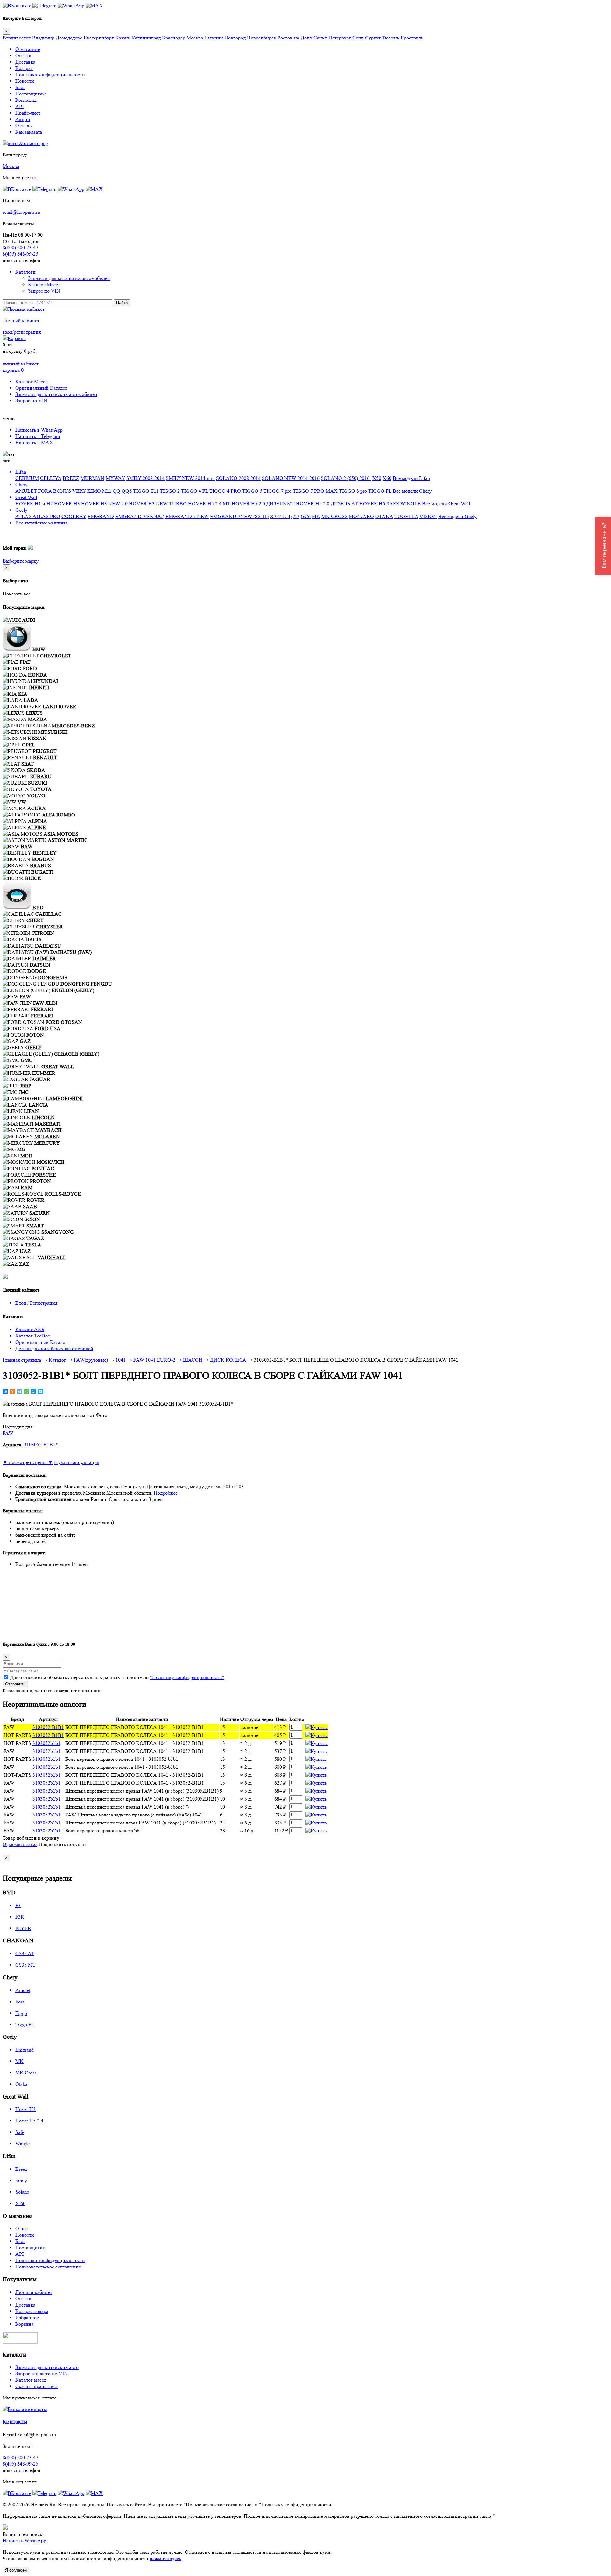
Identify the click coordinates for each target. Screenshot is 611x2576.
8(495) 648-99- (20, 254)
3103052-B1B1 (48, 1727)
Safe (20, 2132)
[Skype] (40, 1392)
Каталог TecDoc (33, 1336)
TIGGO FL (380, 491)
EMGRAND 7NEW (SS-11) (239, 516)
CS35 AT (25, 1953)
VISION (428, 516)
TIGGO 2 (170, 491)
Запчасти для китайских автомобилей (69, 278)
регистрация (27, 332)
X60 (387, 478)
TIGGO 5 (252, 491)
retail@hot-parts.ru (21, 212)
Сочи (358, 38)
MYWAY (115, 478)
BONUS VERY (70, 491)
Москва (195, 38)
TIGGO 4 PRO (225, 491)
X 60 (20, 2203)
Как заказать (29, 132)
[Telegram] (19, 1392)
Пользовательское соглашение (48, 2267)
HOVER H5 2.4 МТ (209, 504)
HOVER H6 (372, 504)
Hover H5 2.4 (29, 2121)
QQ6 (127, 491)
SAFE (393, 504)
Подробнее (166, 1493)
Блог (20, 87)
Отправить (15, 1684)
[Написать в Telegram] (44, 6)
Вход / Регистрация (36, 1303)
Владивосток (17, 38)
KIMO (94, 491)
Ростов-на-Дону (295, 38)
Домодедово (69, 38)
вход (7, 332)
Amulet (23, 1990)
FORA (45, 491)
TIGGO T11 (146, 491)
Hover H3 (25, 2109)
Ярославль (412, 38)
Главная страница (22, 1360)
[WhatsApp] (26, 1392)
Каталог (57, 1360)
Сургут (373, 38)
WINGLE (411, 504)
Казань (123, 38)
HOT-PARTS (17, 1735)
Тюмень (390, 38)
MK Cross (26, 2073)
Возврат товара (32, 2311)
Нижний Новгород (225, 38)
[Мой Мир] (33, 1392)
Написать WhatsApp (24, 2541)
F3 (18, 1905)
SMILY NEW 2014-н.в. (190, 478)
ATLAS (23, 516)
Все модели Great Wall (446, 504)
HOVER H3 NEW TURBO (158, 504)
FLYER (23, 1928)
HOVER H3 (67, 504)
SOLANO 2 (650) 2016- (346, 478)
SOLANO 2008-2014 (238, 478)
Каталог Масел (44, 285)
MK (316, 516)
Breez (21, 2169)
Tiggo (21, 2013)
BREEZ (71, 478)
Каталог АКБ (30, 1329)
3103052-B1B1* (41, 1444)
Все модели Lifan (411, 478)
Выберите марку (21, 561)
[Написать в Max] (94, 6)
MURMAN (92, 478)
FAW (8, 1433)
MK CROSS (334, 516)
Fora (20, 2002)
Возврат (24, 68)
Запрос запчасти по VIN (42, 2374)
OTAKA (384, 516)
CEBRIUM (27, 478)
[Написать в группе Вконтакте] (17, 6)
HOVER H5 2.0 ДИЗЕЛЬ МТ (263, 504)
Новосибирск (262, 38)
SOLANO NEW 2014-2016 (291, 478)
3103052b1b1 (46, 1743)
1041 (121, 1360)
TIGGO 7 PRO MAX (315, 491)
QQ (116, 491)
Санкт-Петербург (332, 38)
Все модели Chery (412, 491)
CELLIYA (51, 478)
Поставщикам (30, 94)
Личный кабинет (21, 320)
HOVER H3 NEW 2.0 (104, 504)
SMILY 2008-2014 (145, 478)
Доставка (25, 62)
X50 (377, 478)
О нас (21, 2229)
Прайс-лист (28, 113)
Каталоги (25, 272)
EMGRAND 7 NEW (187, 516)
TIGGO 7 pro (277, 491)
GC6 (306, 516)
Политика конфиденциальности (50, 75)
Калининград (146, 38)
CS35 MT (25, 1965)
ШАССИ (193, 1360)
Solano (22, 2192)
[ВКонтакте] (5, 1392)
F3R (20, 1917)
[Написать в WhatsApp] (71, 6)
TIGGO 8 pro (353, 491)
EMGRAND (101, 516)
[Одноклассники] (12, 1392)
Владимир (43, 38)
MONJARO (361, 516)
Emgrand (25, 2050)
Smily (21, 2180)
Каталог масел (31, 2380)
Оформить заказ (20, 1844)
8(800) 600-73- (20, 248)
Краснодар (174, 38)
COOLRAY (74, 516)
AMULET (26, 491)
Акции (23, 119)
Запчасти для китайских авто (47, 2367)
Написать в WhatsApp (39, 430)
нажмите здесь (165, 2558)
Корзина (24, 2324)
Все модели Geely (457, 516)
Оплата (23, 56)
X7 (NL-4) (281, 516)
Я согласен (16, 2570)
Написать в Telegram (38, 436)
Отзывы (24, 125)
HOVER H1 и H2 (34, 504)
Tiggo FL (25, 2025)
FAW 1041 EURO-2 (154, 1360)
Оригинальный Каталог (41, 388)
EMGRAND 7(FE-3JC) (140, 516)
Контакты (26, 100)
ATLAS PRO (46, 516)
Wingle (22, 2144)
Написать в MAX (34, 443)
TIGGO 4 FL (195, 491)
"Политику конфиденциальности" (187, 1677)
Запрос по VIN (44, 291)
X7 (296, 516)
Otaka (21, 2084)
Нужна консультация (77, 1462)
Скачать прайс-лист (37, 2386)
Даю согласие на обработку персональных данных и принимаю (117, 1677)
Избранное (27, 2318)
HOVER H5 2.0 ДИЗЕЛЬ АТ (327, 504)
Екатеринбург (99, 38)
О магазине (28, 49)
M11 (107, 491)
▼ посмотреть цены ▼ (28, 1462)
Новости (25, 81)
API (19, 106)
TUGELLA (406, 516)
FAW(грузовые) (91, 1360)
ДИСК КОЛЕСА (228, 1360)
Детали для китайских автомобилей (54, 1348)
